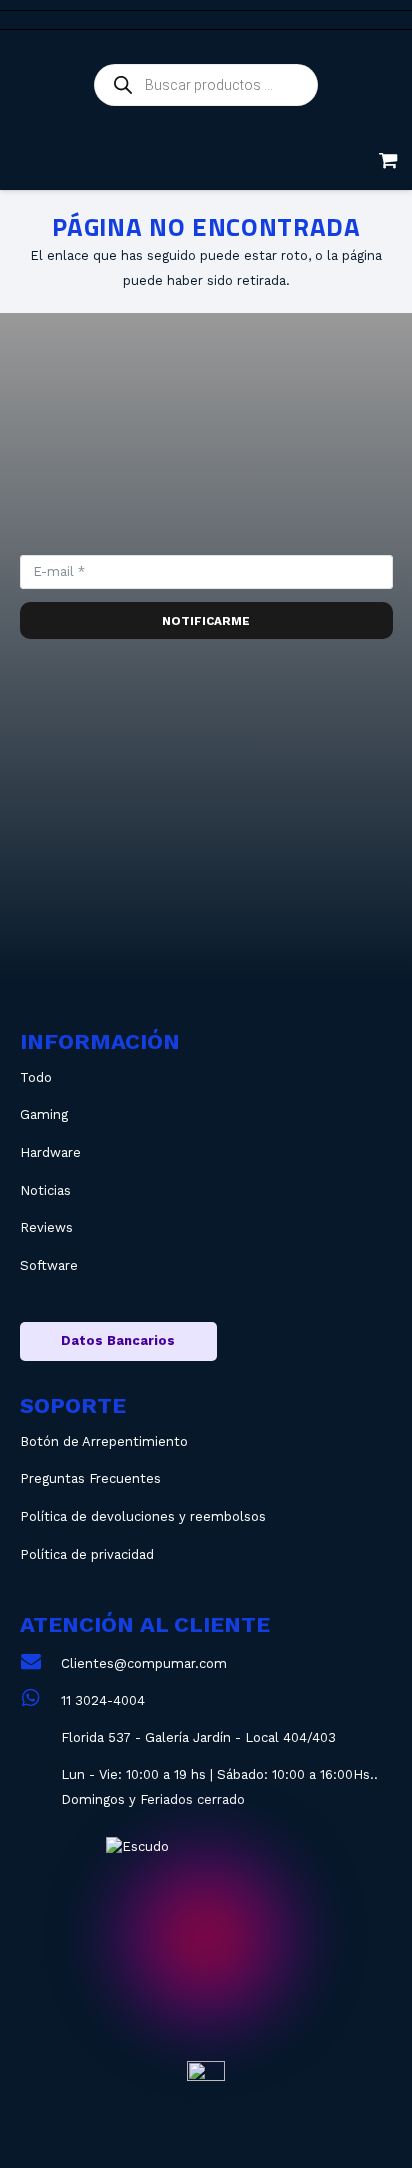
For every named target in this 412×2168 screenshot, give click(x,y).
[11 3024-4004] (40, 1700)
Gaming (44, 1114)
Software (49, 1265)
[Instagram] (71, 895)
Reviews (46, 1227)
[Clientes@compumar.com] (40, 1663)
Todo (36, 1077)
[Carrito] (388, 160)
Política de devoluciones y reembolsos (143, 1516)
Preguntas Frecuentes (90, 1478)
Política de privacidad (87, 1554)
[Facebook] (206, 895)
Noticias (45, 1190)
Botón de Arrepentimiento (104, 1441)
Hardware (50, 1152)
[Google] (341, 895)
